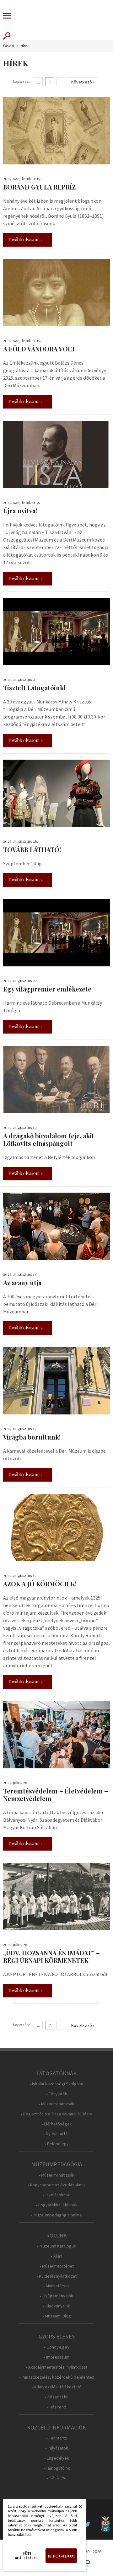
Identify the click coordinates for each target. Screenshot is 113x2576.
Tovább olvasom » (25, 240)
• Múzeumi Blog (57, 2316)
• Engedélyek (57, 2458)
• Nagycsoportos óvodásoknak (57, 2185)
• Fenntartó (57, 2438)
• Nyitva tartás (56, 2134)
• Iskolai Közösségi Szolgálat (56, 2084)
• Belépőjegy (57, 2144)
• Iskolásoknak (56, 2195)
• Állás (56, 2256)
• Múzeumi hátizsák (56, 2104)
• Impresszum (56, 2357)
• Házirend (57, 2407)
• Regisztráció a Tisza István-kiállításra (56, 2114)
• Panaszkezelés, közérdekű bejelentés (57, 2377)
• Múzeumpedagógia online (56, 2215)
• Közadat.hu (57, 2397)
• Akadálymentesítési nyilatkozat (56, 2367)
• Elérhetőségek (57, 2124)
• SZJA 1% (56, 2478)
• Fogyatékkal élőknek (57, 2205)
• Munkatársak (56, 2286)
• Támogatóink (57, 2468)
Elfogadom (61, 2556)
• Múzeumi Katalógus (56, 2246)
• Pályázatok (57, 2448)
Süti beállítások (27, 2556)
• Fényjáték (57, 2094)
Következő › (83, 82)
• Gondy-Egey (57, 2347)
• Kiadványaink (56, 2306)
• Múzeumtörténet (57, 2266)
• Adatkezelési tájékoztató (56, 2387)
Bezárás (77, 2508)
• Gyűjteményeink (56, 2296)
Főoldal (9, 46)
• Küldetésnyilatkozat (56, 2276)
